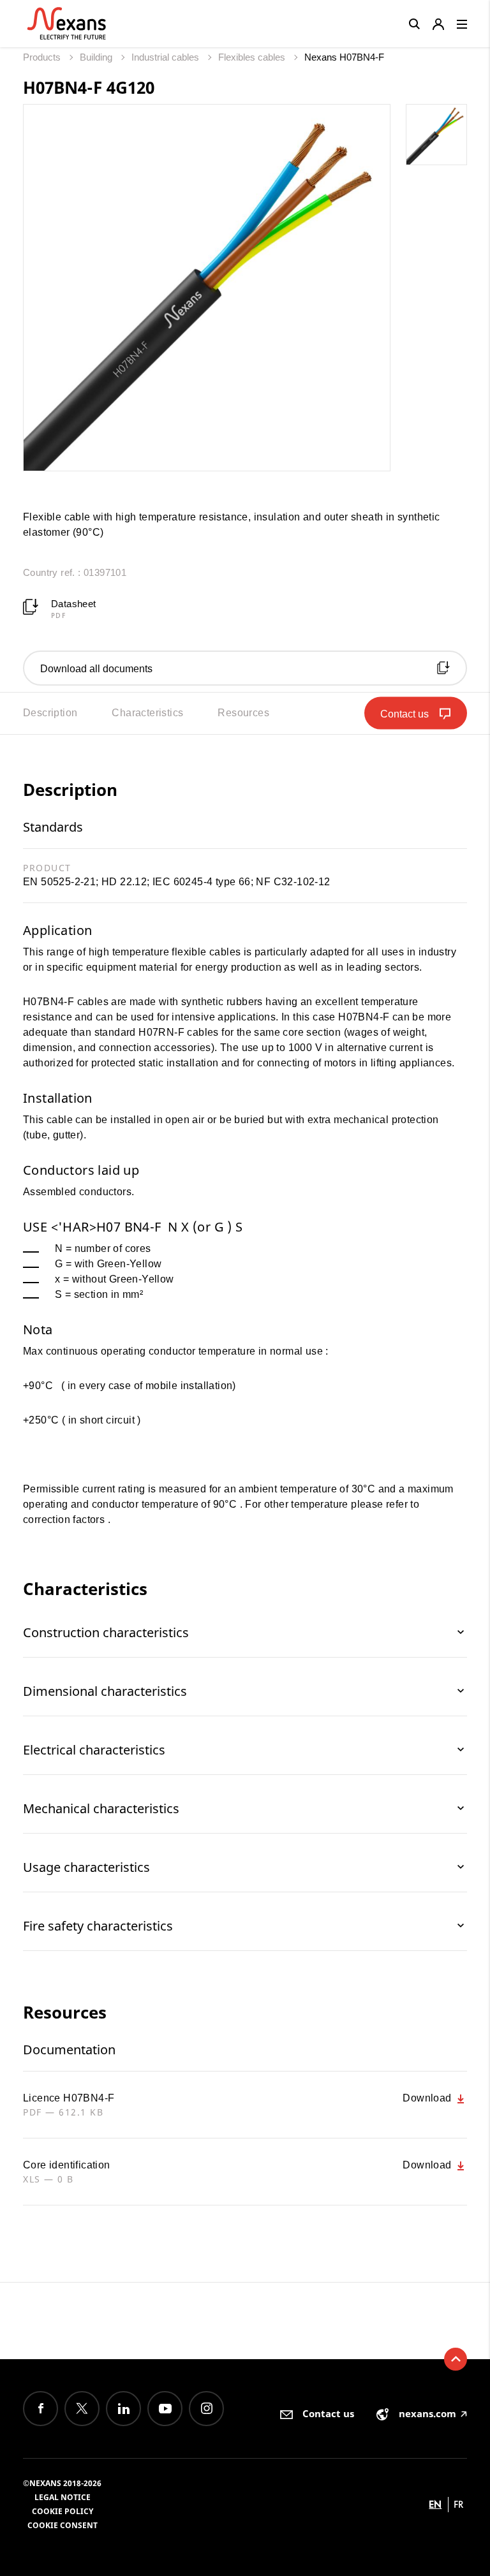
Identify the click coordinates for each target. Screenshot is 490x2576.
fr (459, 2504)
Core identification (67, 2165)
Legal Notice (63, 2497)
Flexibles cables (253, 57)
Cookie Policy (63, 2511)
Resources (243, 713)
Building (97, 57)
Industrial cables (167, 57)
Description (50, 713)
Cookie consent (63, 2525)
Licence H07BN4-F (69, 2098)
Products (43, 57)
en (435, 2504)
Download (428, 2098)
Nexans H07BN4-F (344, 57)
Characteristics (147, 713)
